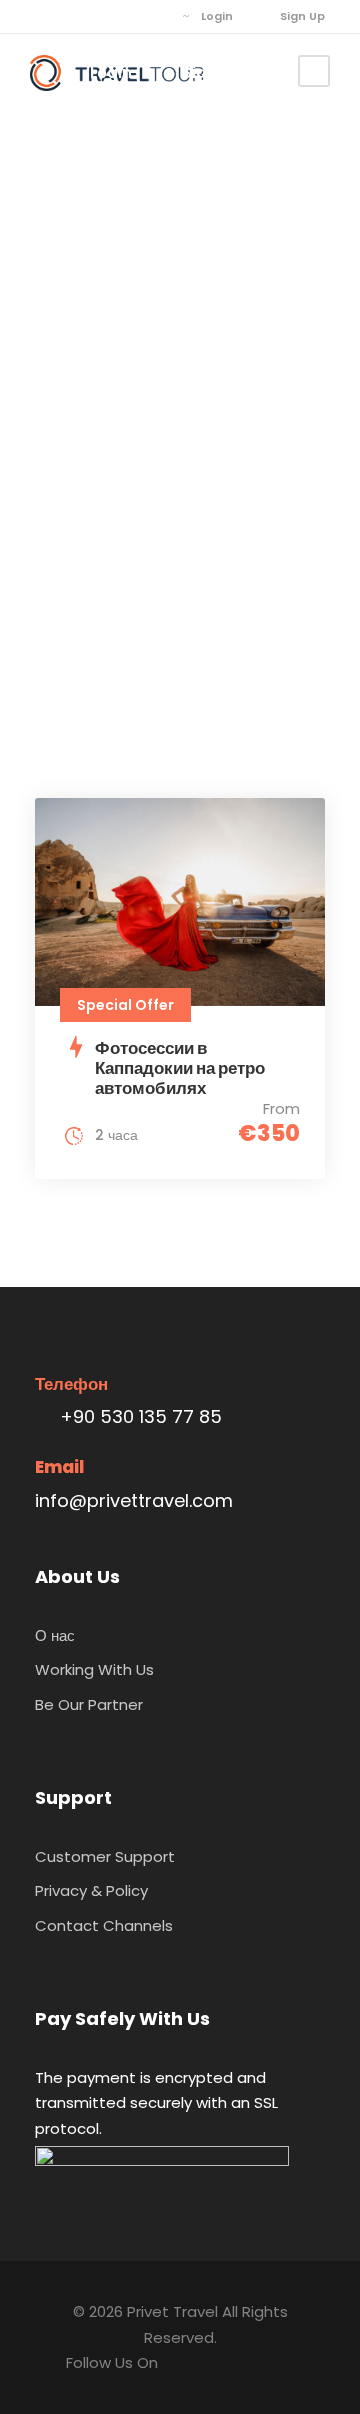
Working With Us (94, 1669)
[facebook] (39, 16)
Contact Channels (104, 1925)
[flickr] (69, 16)
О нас (55, 1635)
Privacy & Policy (91, 1890)
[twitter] (99, 16)
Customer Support (105, 1856)
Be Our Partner (89, 1704)
